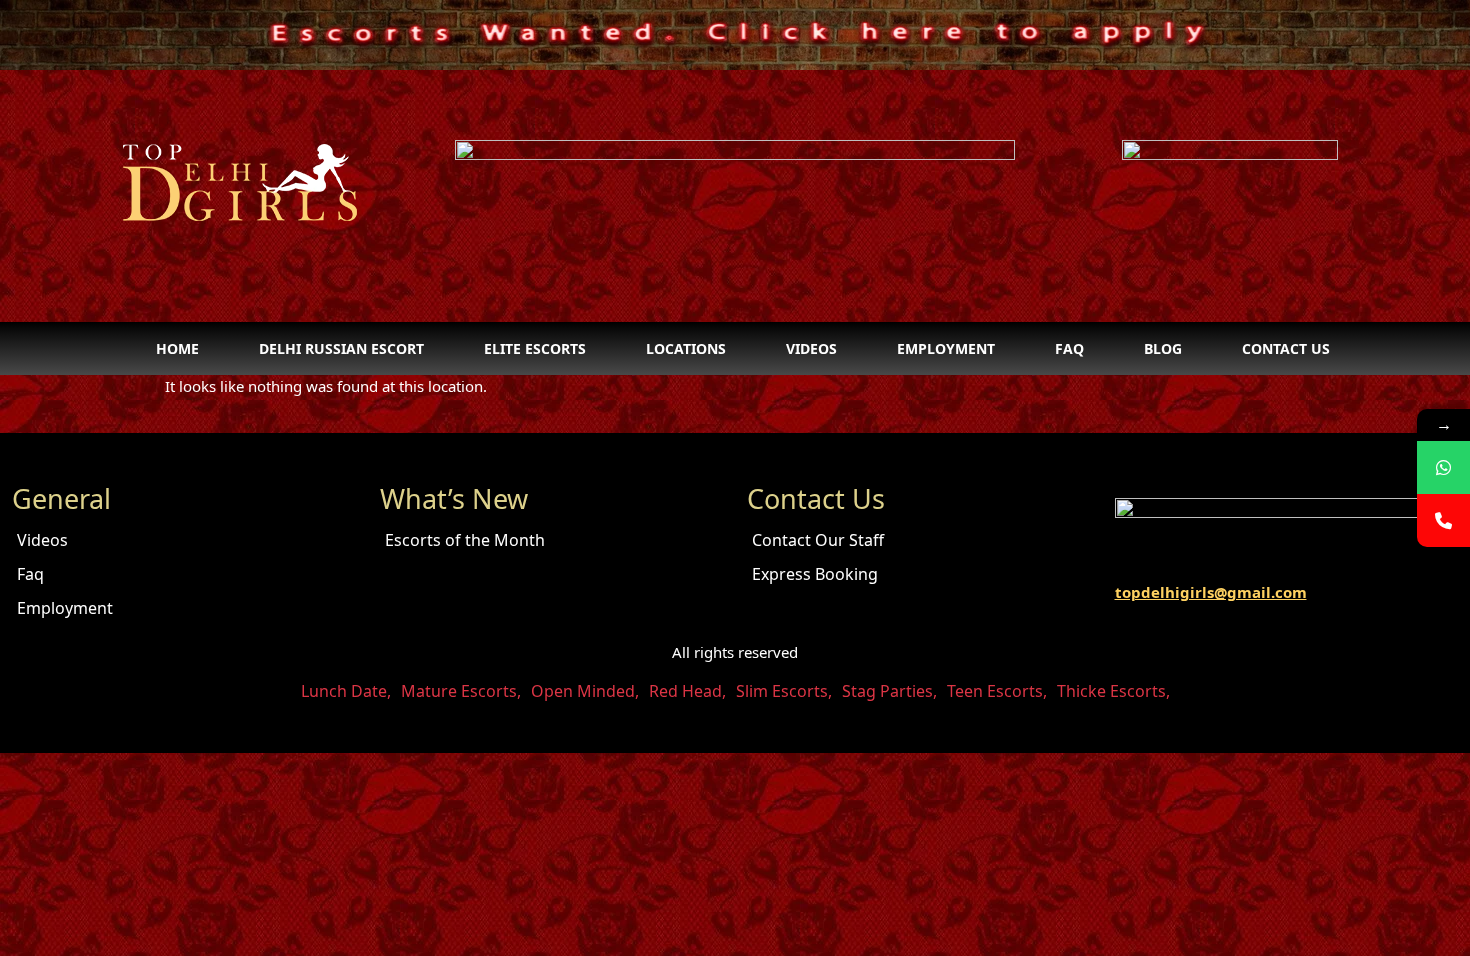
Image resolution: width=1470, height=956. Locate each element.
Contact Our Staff (818, 540)
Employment (946, 348)
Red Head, (687, 691)
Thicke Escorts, (1113, 691)
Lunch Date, (346, 691)
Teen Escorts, (997, 691)
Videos (811, 348)
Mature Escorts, (461, 691)
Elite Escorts (535, 348)
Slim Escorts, (784, 691)
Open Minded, (585, 691)
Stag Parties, (889, 691)
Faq (1069, 348)
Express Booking (815, 574)
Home (177, 348)
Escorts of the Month (465, 540)
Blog (1163, 348)
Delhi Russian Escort (341, 348)
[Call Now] (1443, 520)
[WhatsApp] (1443, 467)
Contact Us (1286, 348)
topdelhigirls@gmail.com (1211, 592)
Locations (686, 348)
